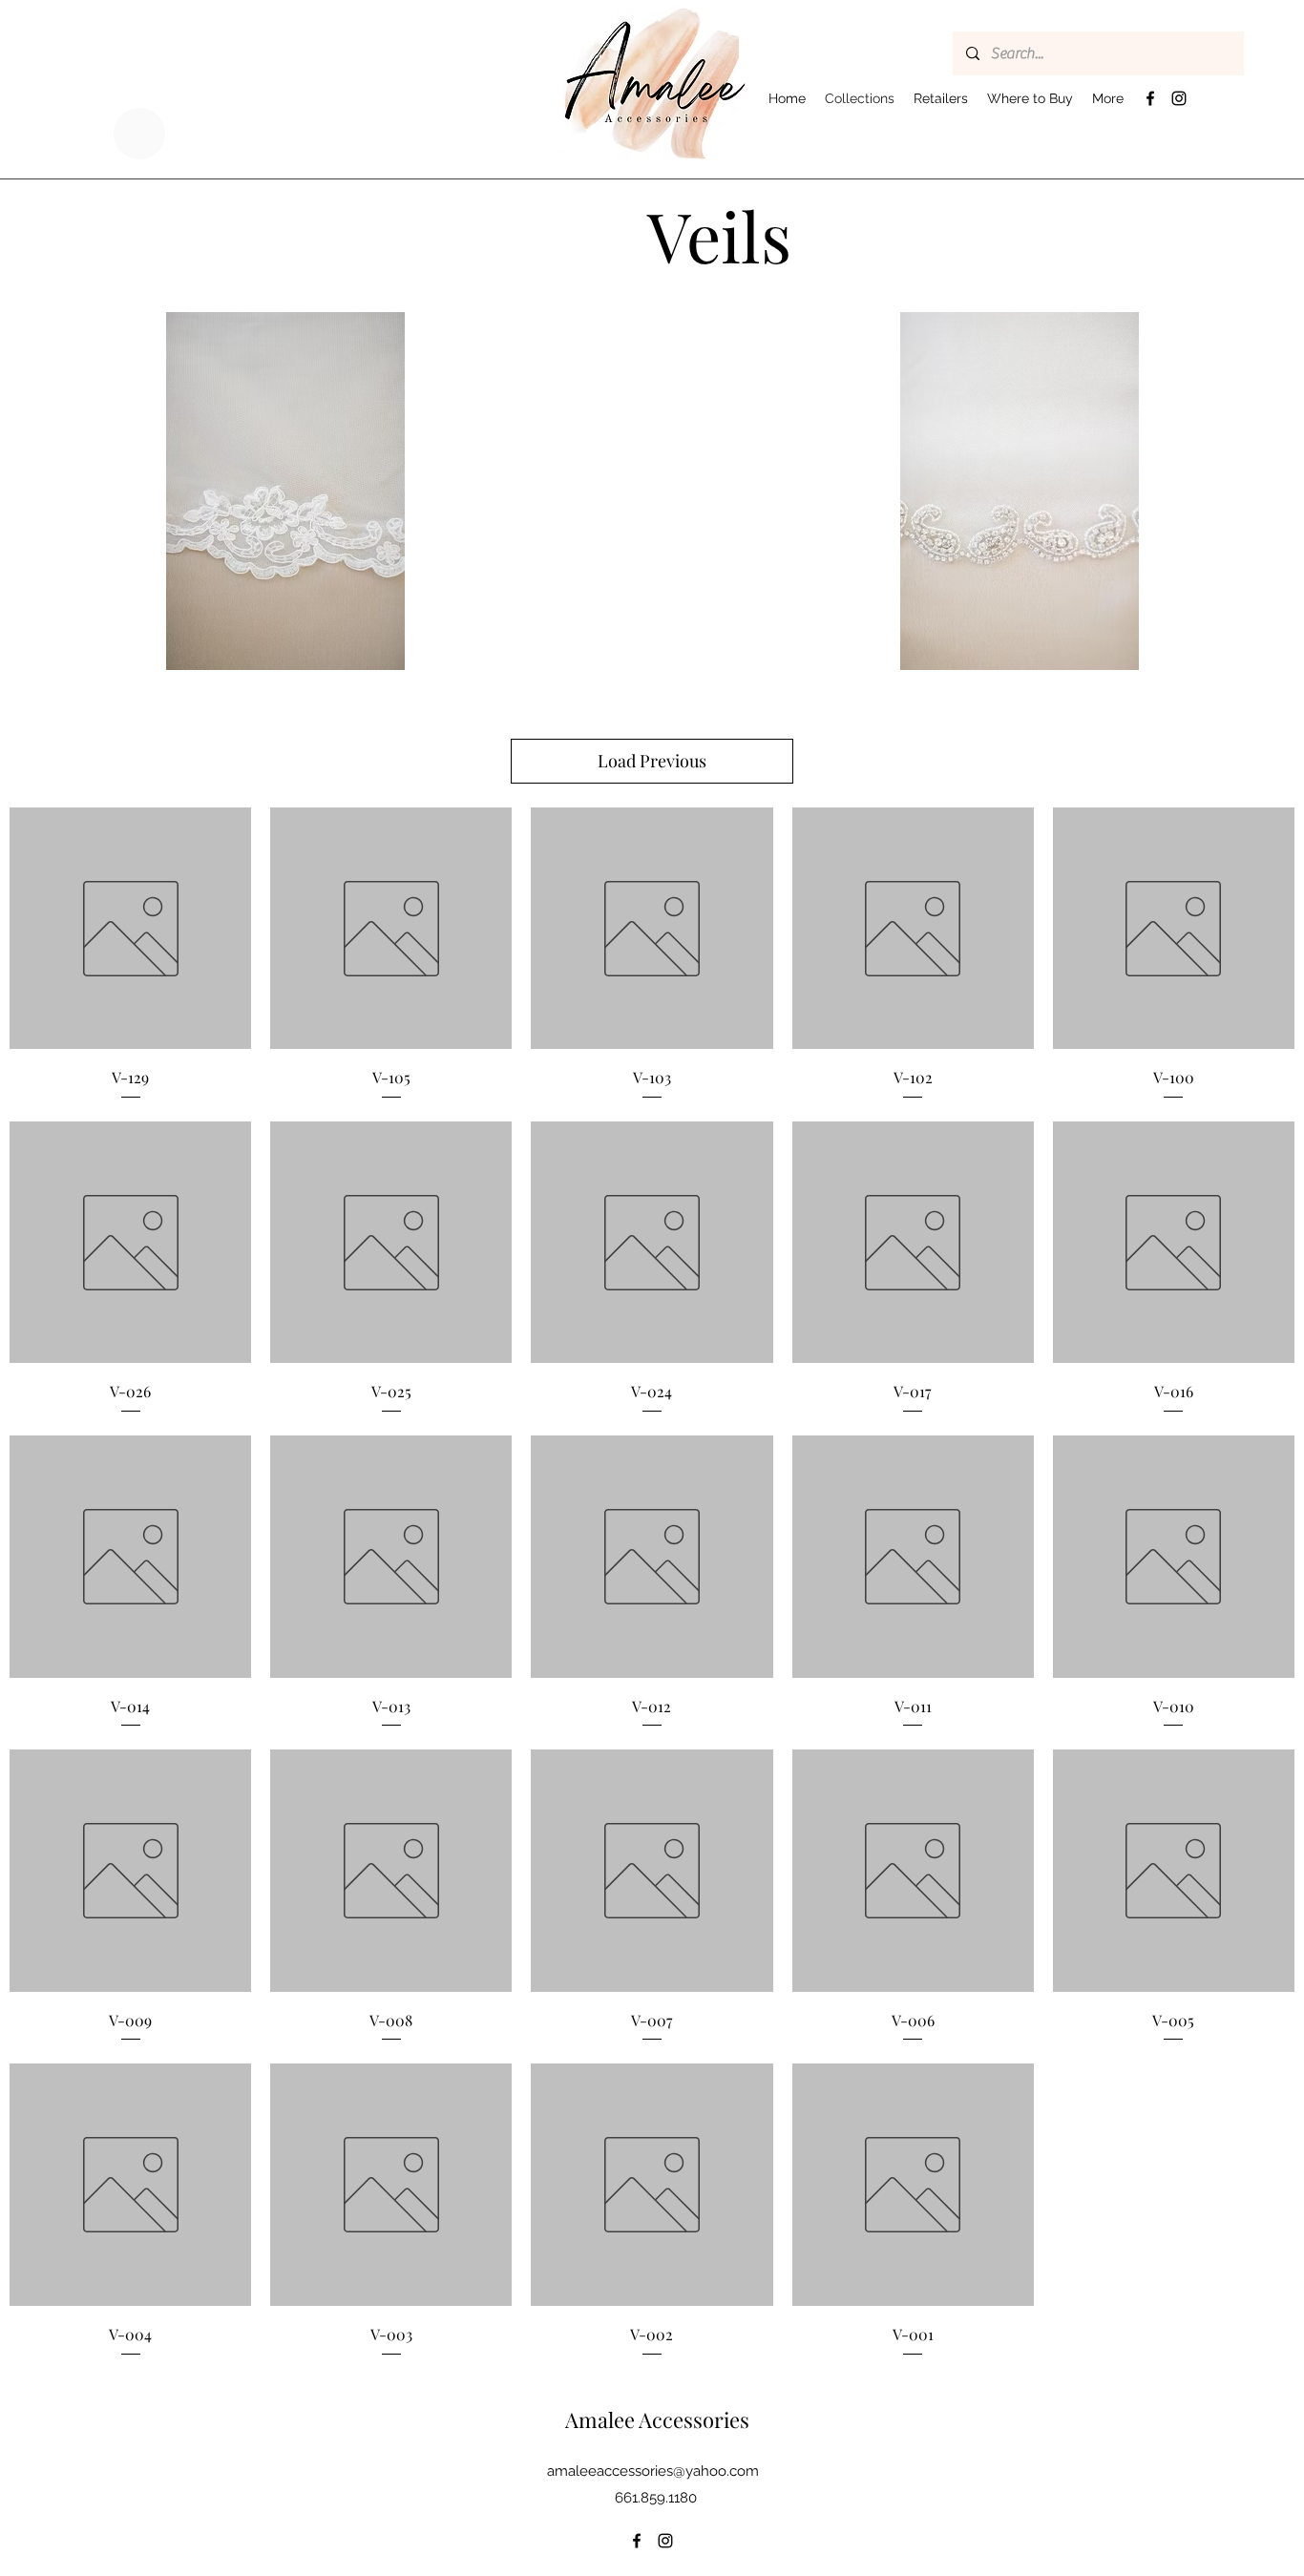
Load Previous (652, 761)
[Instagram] (1179, 98)
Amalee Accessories (657, 2419)
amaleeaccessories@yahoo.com (653, 2471)
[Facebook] (1150, 98)
